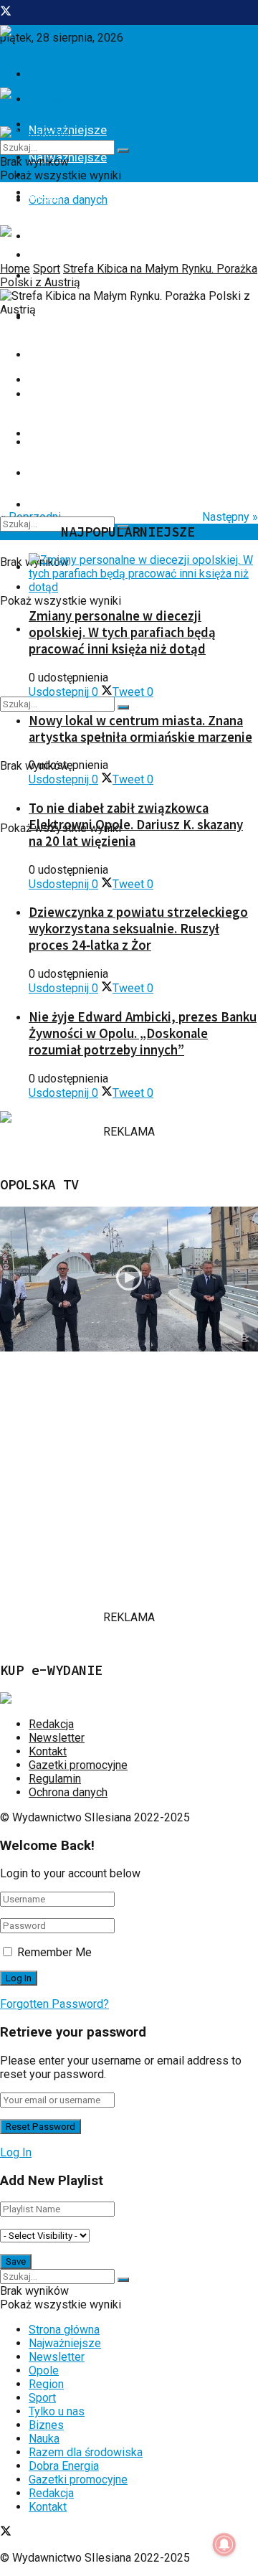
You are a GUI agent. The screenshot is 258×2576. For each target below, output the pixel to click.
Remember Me (54, 1952)
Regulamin (55, 1779)
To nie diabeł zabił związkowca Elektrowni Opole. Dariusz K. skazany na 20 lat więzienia (136, 825)
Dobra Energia (66, 433)
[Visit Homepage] (36, 56)
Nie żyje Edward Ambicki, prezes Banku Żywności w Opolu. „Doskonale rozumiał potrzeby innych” (143, 1033)
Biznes (47, 354)
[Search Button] (123, 707)
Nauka (45, 394)
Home (15, 269)
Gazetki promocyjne (78, 1765)
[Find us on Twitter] (6, 13)
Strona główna (64, 2330)
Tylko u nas (57, 2411)
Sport (47, 269)
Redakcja (51, 1724)
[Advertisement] (129, 1481)
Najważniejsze (65, 2343)
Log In (16, 2152)
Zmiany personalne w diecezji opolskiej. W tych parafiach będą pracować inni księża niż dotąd (122, 632)
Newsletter (57, 1738)
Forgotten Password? (54, 2004)
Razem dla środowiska (86, 2452)
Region (47, 236)
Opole (44, 197)
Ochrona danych (68, 200)
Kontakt (48, 1751)
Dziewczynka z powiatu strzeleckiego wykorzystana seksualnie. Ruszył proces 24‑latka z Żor (138, 929)
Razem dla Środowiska (90, 473)
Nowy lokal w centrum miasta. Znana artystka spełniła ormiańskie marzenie (140, 729)
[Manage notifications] (224, 2544)
